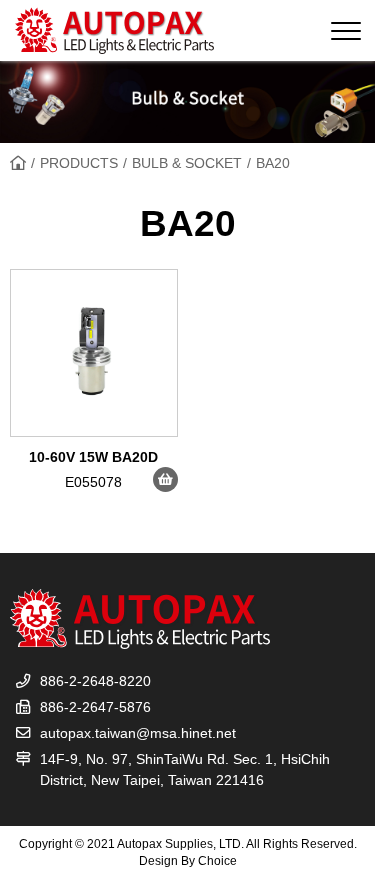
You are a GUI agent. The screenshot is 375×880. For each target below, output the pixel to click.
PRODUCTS (79, 163)
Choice (217, 861)
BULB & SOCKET (187, 163)
